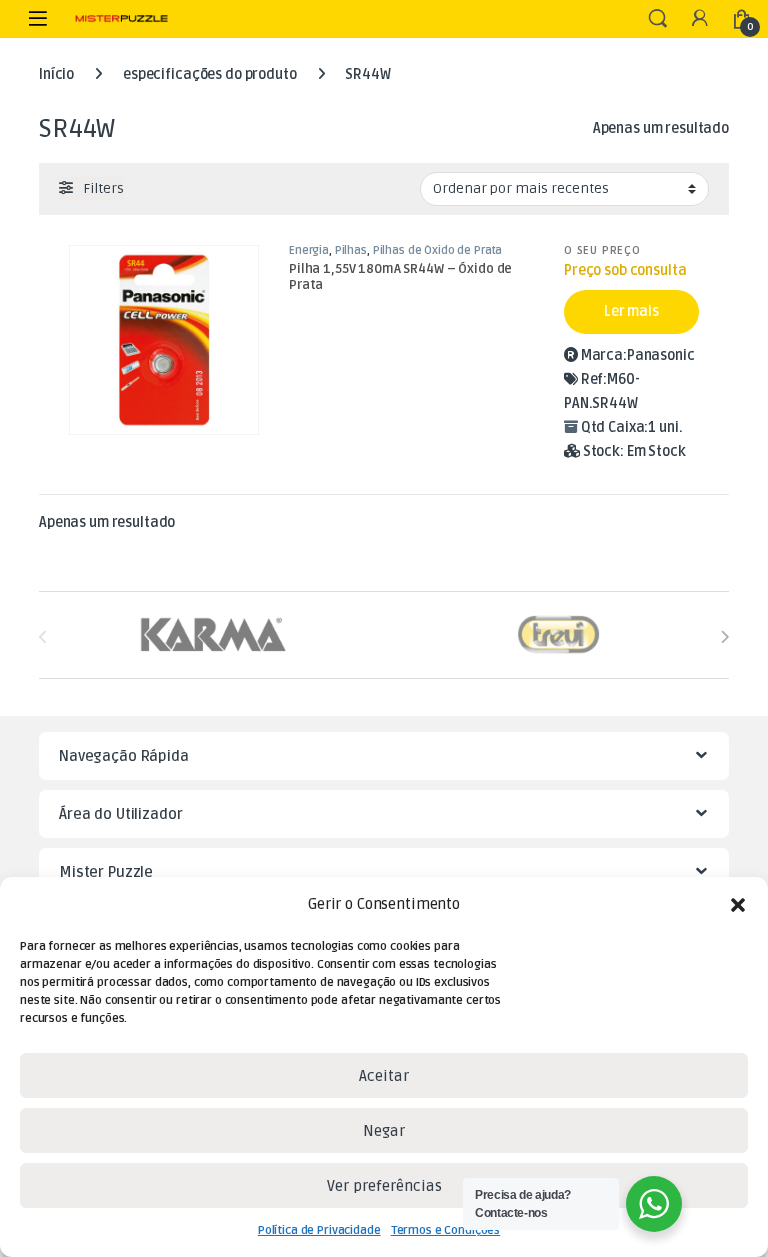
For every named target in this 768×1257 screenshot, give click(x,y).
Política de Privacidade (319, 1230)
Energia (309, 250)
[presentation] (724, 636)
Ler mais (631, 311)
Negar (384, 1131)
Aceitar (384, 1076)
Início (56, 74)
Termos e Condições (445, 1230)
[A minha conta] (700, 19)
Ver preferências (384, 1186)
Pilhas (351, 250)
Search (658, 19)
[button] (738, 905)
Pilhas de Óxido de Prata (438, 250)
